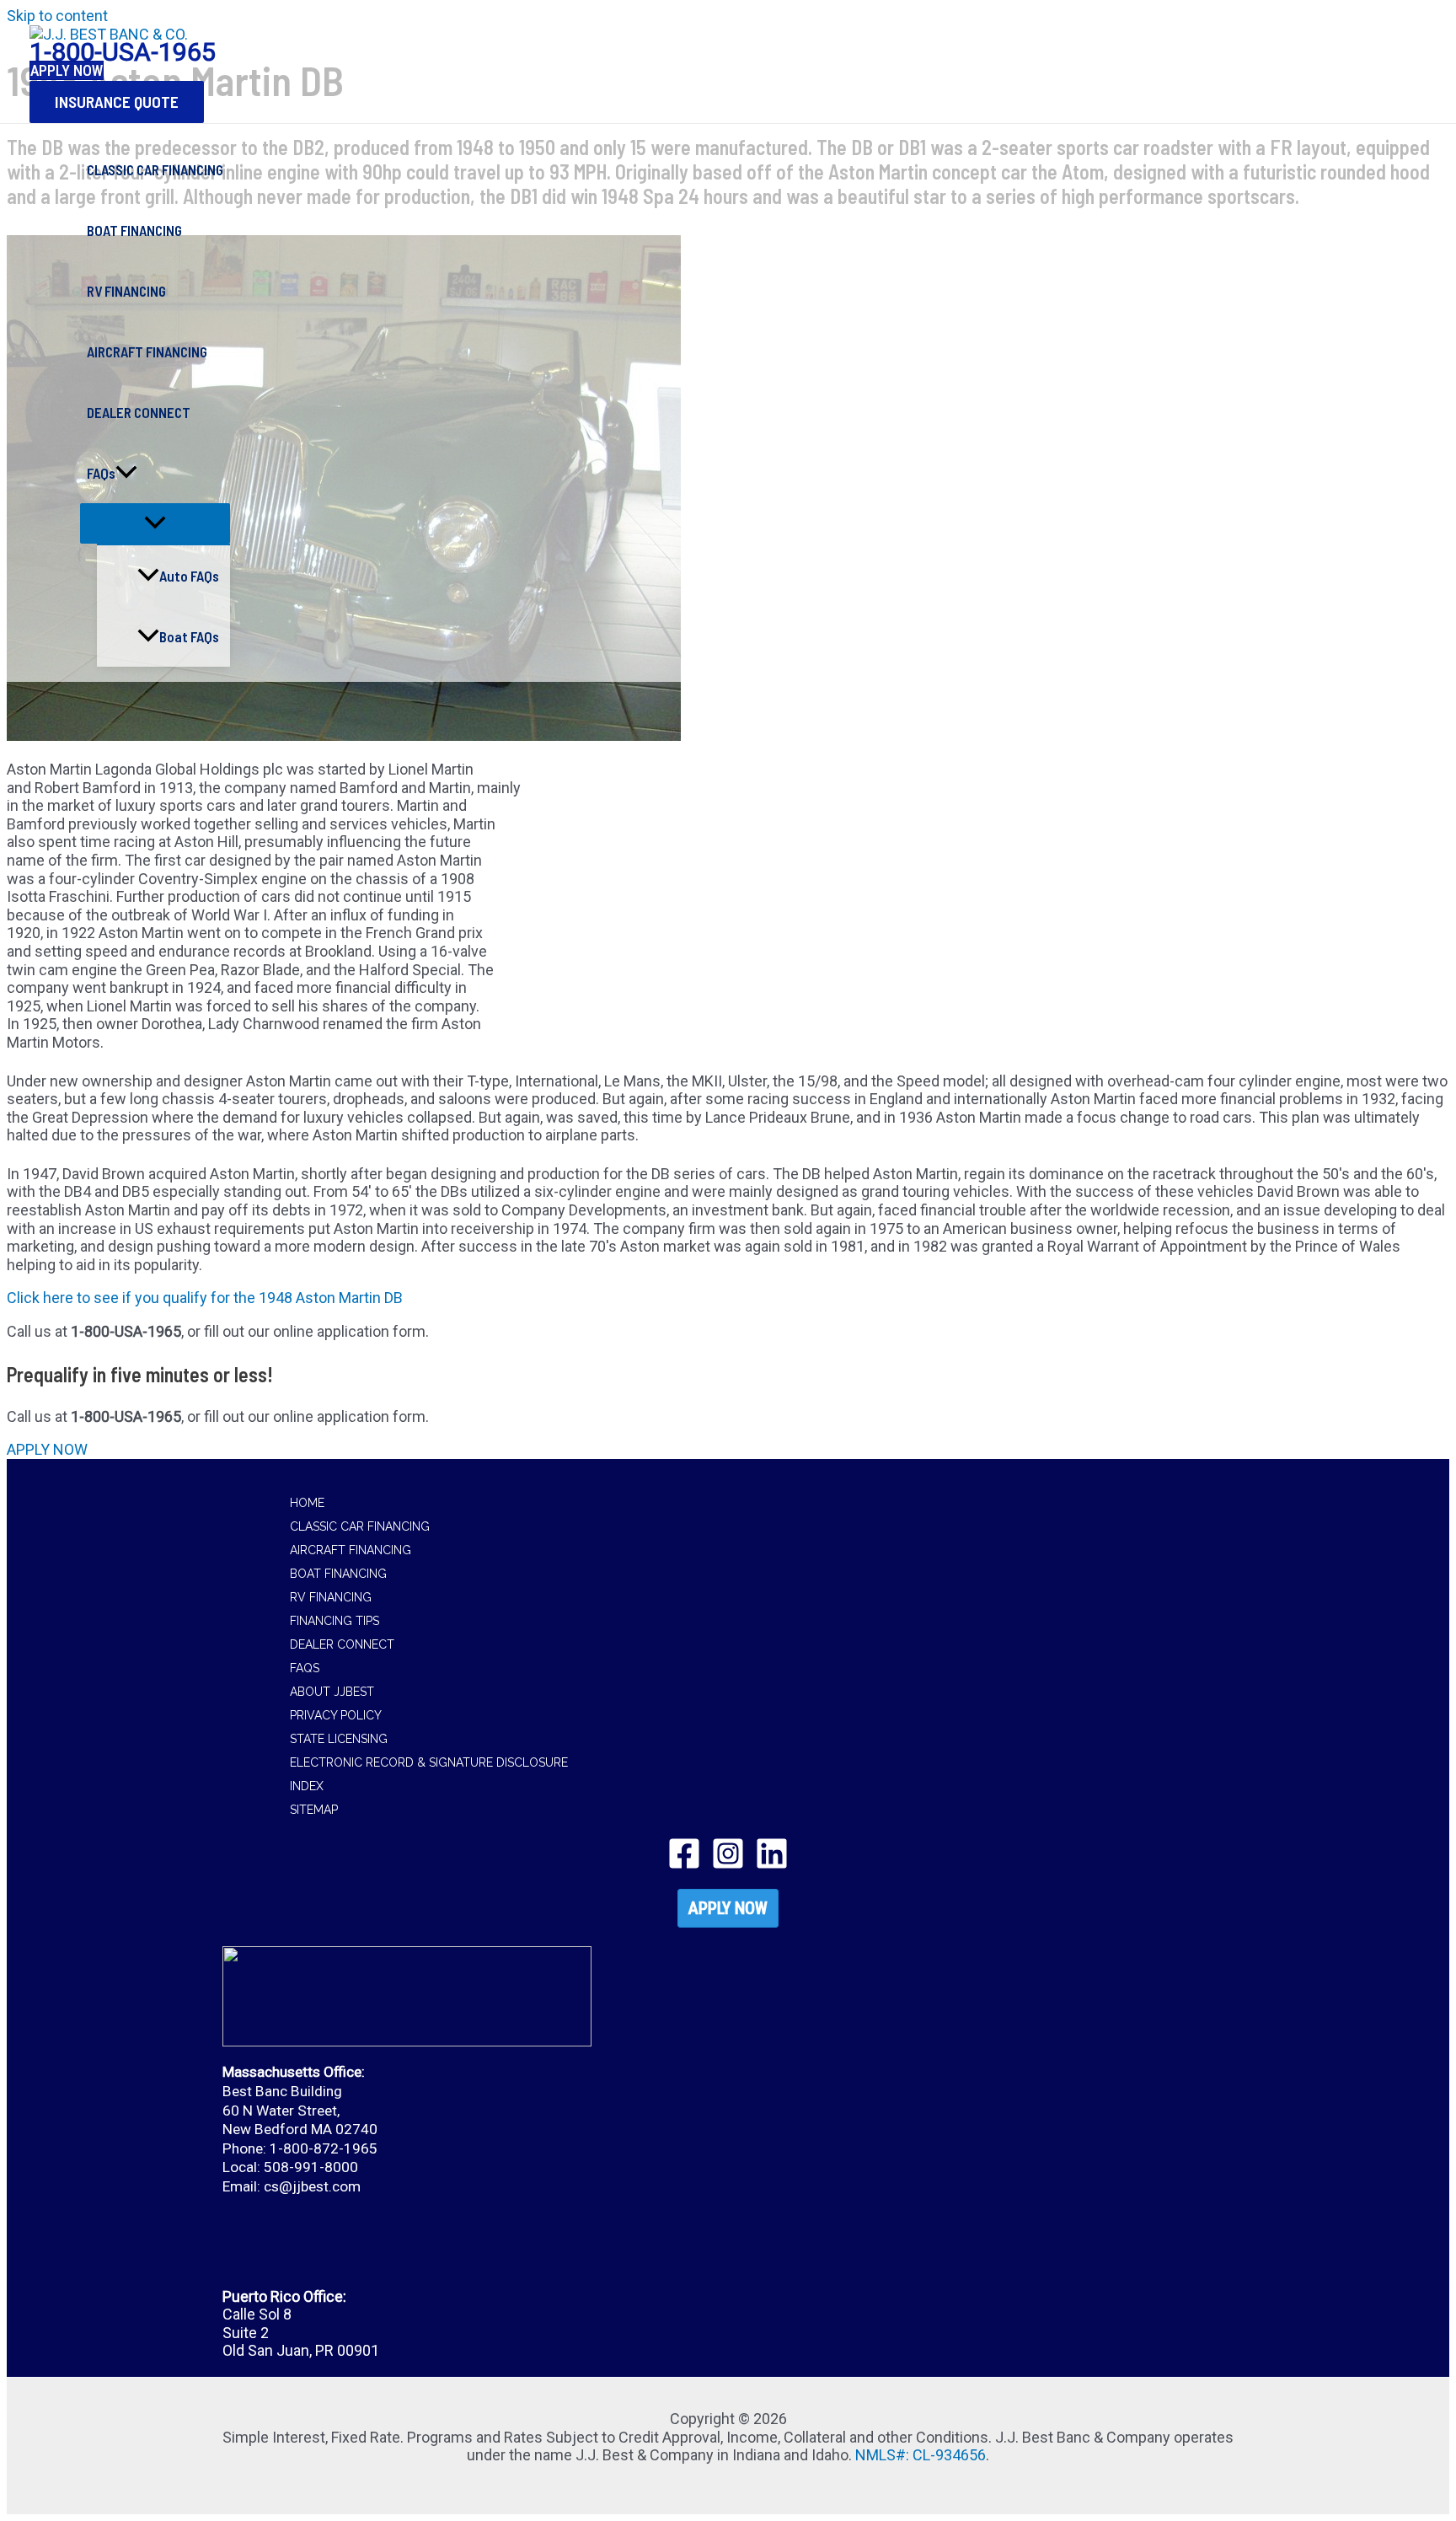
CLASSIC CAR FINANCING (155, 169)
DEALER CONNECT (139, 412)
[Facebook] (684, 1865)
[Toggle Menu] (155, 523)
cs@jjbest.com (312, 2186)
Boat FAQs (189, 636)
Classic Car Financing (360, 1526)
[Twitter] (728, 1865)
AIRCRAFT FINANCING (147, 351)
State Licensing (339, 1739)
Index (307, 1786)
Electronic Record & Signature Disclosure (429, 1762)
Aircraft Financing (351, 1550)
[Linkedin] (772, 1865)
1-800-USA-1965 (123, 52)
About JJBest (332, 1692)
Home (307, 1503)
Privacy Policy (336, 1715)
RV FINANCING (126, 291)
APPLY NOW (728, 1908)
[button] (117, 102)
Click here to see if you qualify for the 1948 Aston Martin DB (205, 1298)
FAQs (101, 473)
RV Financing (331, 1597)
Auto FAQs (189, 576)
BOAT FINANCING (134, 230)
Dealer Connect (342, 1644)
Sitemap (314, 1810)
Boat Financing (338, 1574)
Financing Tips (335, 1621)
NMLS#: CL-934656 (921, 2455)
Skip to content (57, 16)
